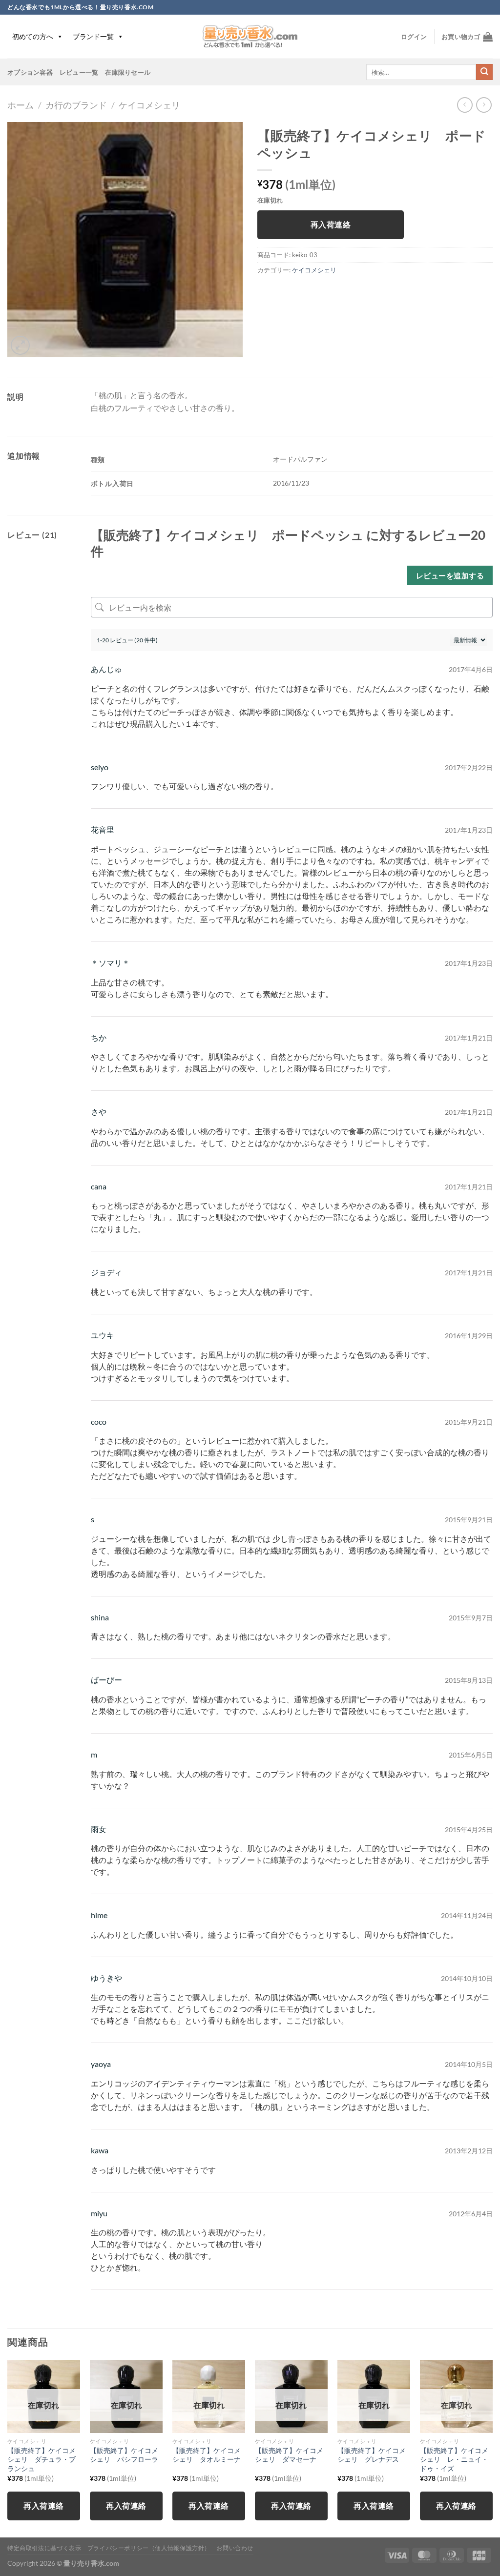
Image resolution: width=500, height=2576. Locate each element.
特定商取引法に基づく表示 (44, 2548)
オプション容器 (30, 72)
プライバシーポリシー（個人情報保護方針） (149, 2548)
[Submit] (484, 72)
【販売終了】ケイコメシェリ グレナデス (372, 2455)
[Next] (492, 2448)
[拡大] (20, 345)
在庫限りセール (128, 72)
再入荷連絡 (331, 225)
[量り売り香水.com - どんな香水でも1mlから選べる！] (250, 37)
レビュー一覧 (79, 72)
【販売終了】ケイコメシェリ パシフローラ (124, 2455)
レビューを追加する (450, 575)
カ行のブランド (76, 105)
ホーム (21, 105)
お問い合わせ (235, 2548)
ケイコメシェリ (149, 105)
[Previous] (8, 2448)
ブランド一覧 (93, 36)
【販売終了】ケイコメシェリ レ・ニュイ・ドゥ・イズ (454, 2459)
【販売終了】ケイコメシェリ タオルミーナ (207, 2455)
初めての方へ (33, 36)
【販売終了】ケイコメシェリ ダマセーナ (289, 2455)
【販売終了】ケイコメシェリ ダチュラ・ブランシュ (42, 2459)
